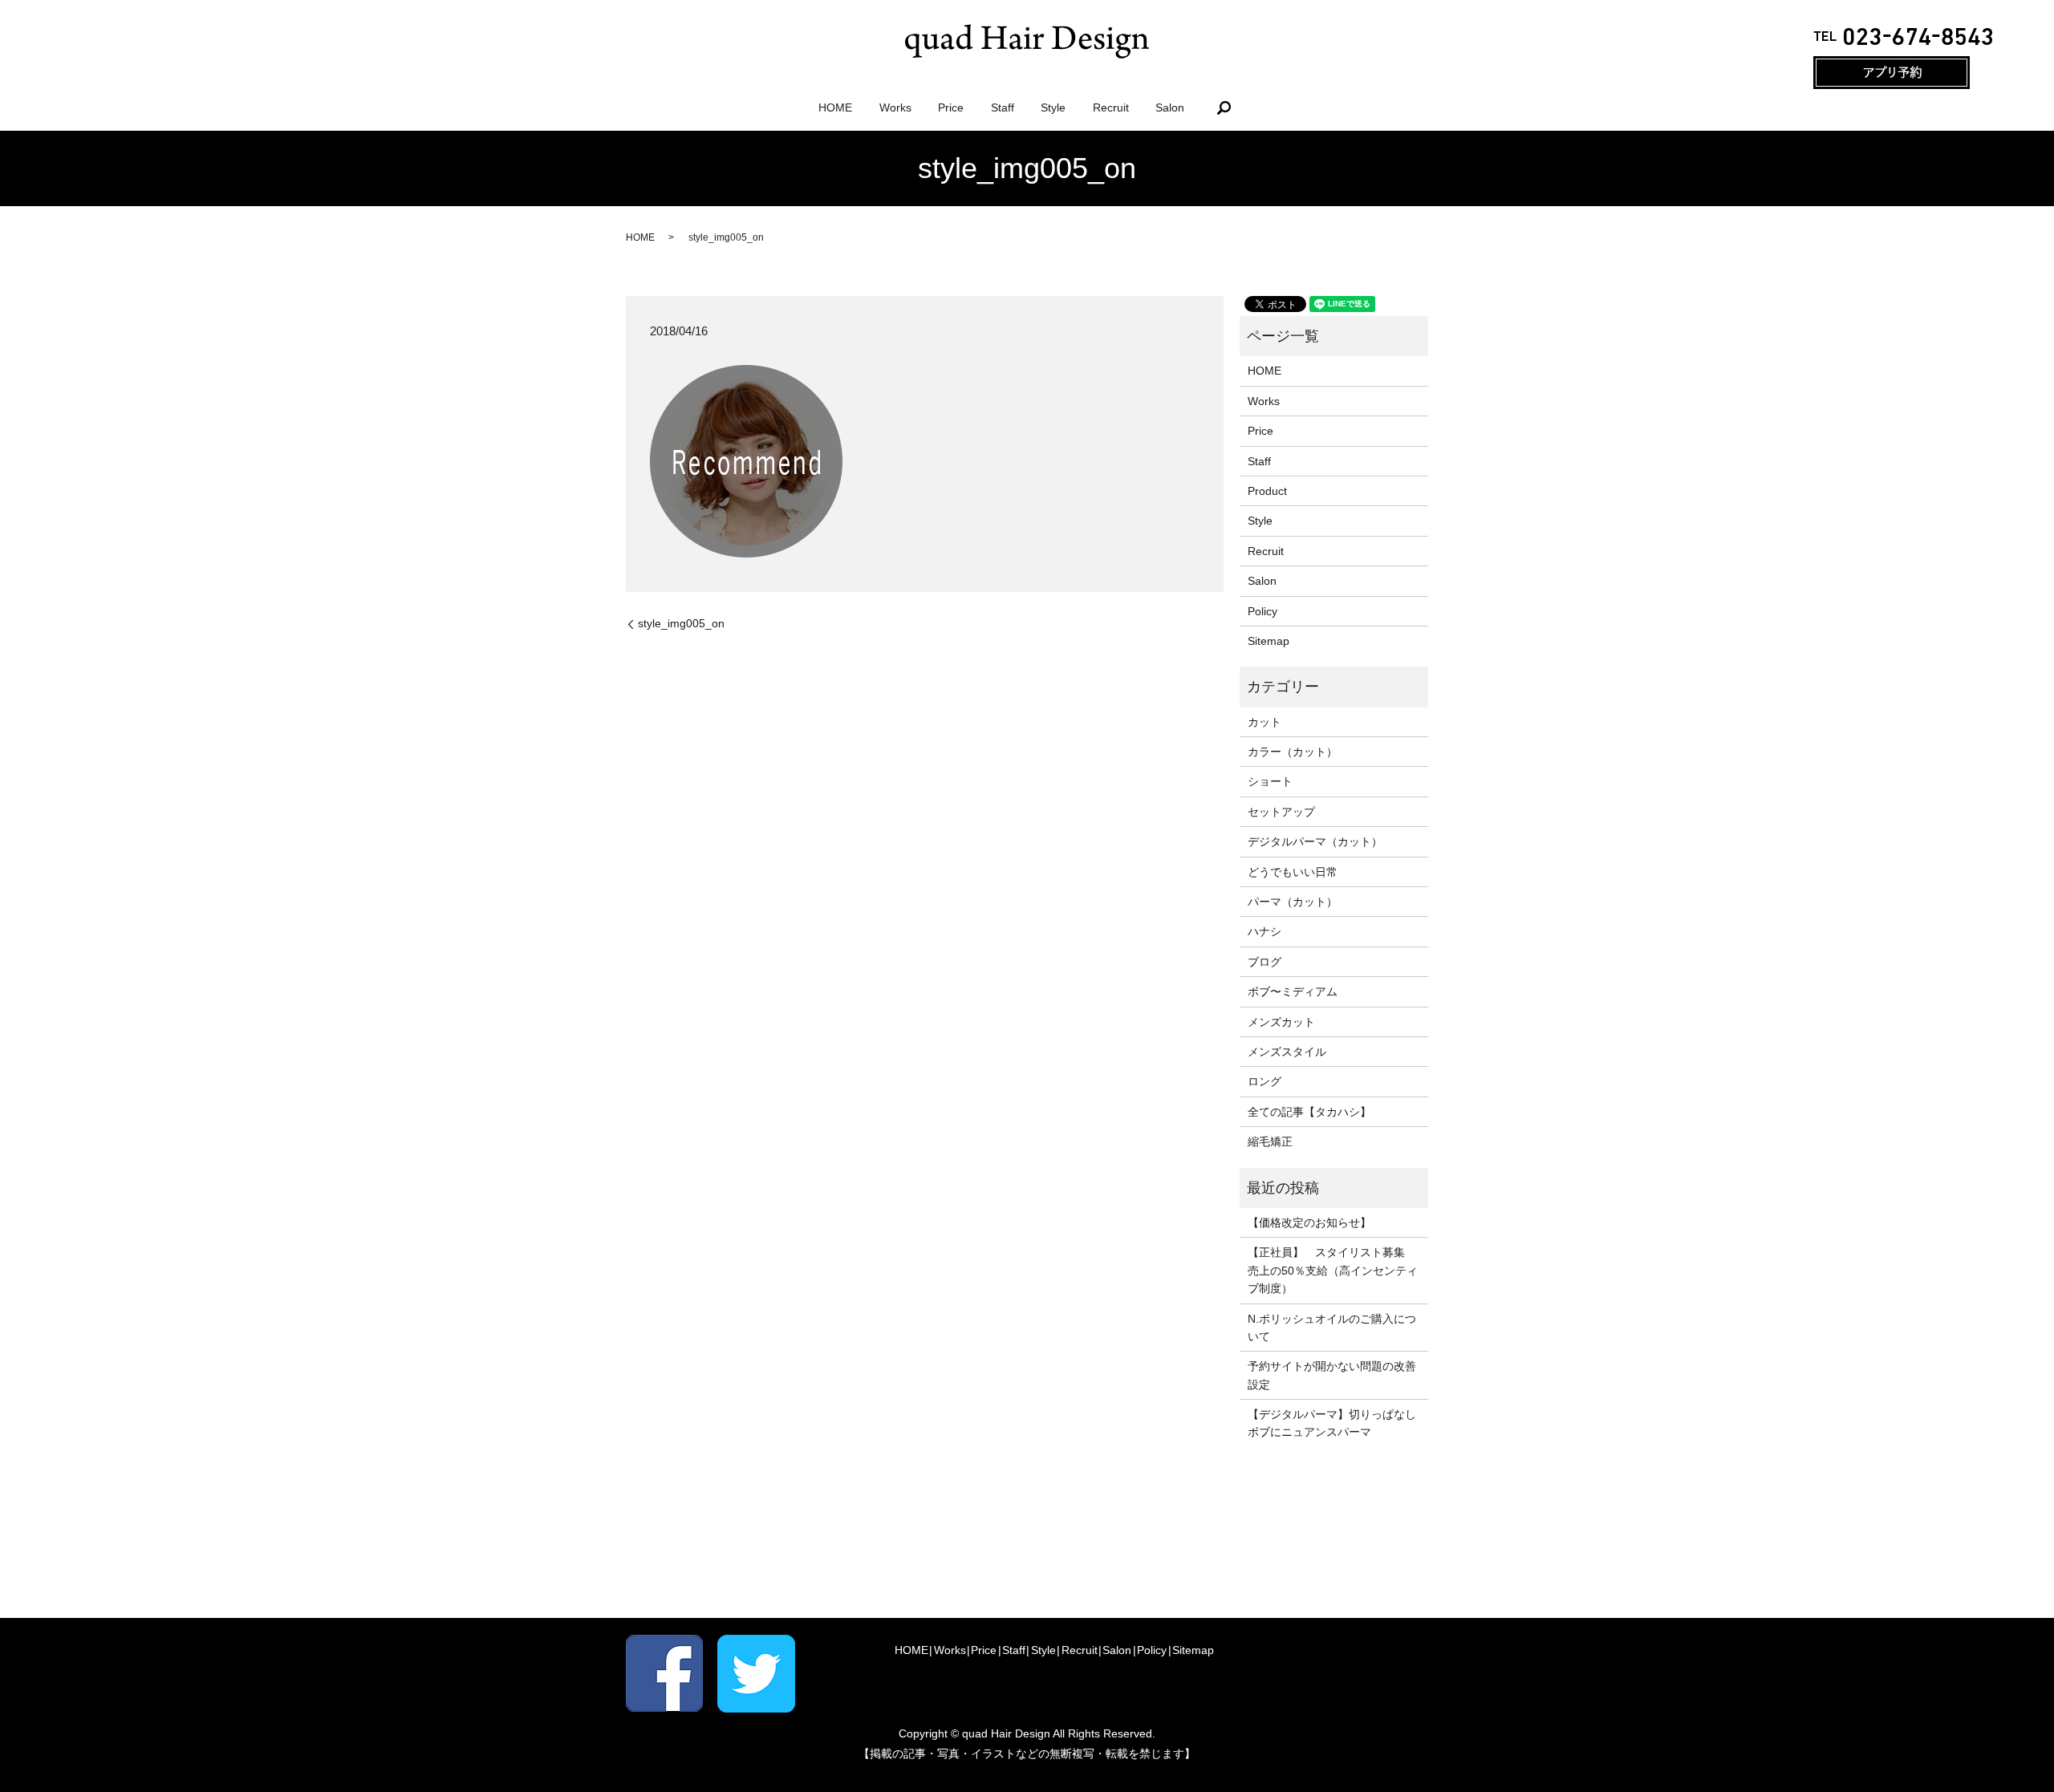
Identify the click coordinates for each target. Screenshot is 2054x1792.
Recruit (1111, 107)
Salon (1170, 107)
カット (1264, 722)
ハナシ (1264, 931)
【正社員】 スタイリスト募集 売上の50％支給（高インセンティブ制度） (1333, 1270)
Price (951, 107)
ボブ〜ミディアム (1293, 991)
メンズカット (1281, 1022)
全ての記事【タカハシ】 (1309, 1112)
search (1224, 107)
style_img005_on (681, 623)
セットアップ (1281, 812)
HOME (835, 107)
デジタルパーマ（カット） (1315, 841)
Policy (1262, 611)
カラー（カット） (1293, 752)
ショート (1270, 781)
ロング (1264, 1081)
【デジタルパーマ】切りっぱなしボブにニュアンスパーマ (1332, 1423)
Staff (1003, 107)
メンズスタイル (1287, 1052)
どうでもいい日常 (1293, 872)
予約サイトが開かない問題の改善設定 (1332, 1375)
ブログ (1264, 962)
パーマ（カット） (1293, 902)
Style (1053, 107)
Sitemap (1269, 641)
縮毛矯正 (1270, 1141)
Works (895, 107)
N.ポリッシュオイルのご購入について (1332, 1328)
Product (1267, 491)
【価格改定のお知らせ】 (1309, 1222)
